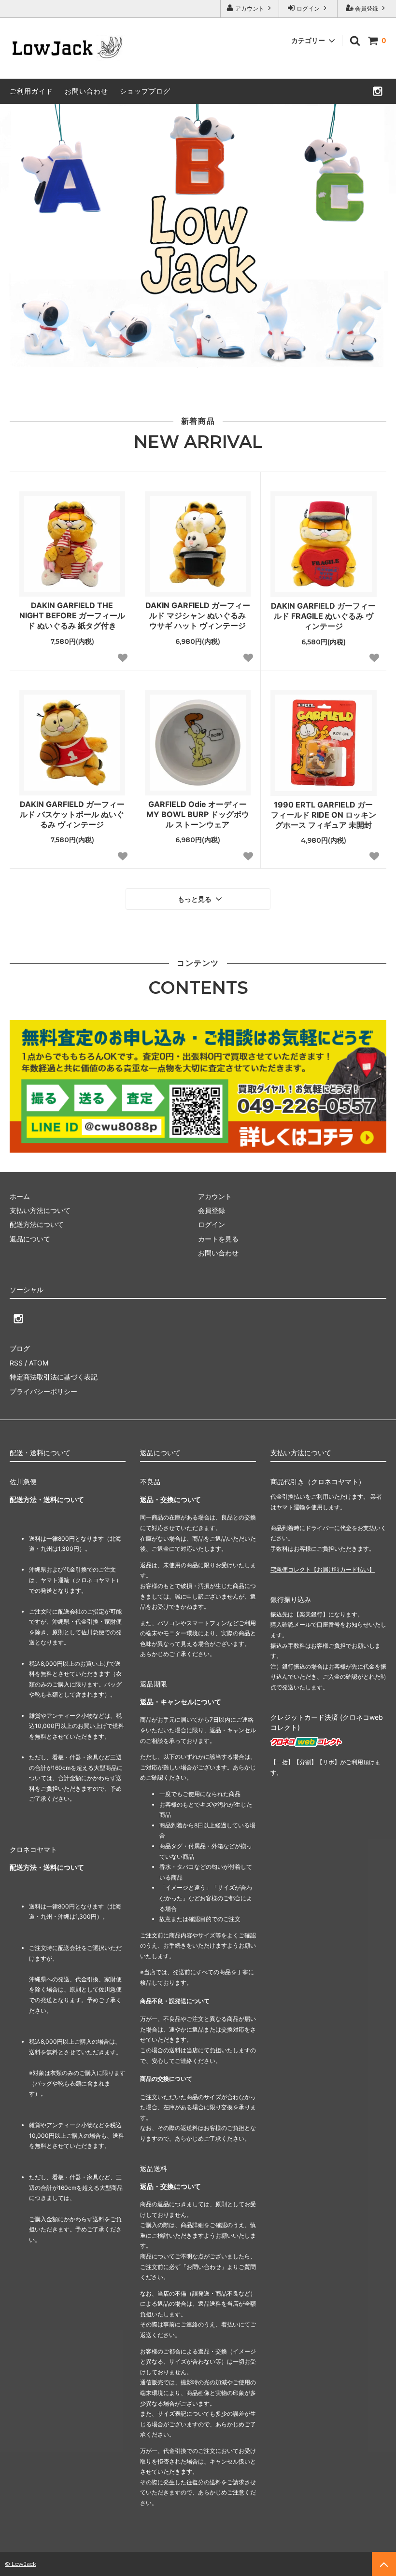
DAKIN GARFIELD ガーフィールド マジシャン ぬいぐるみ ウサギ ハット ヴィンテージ (198, 615)
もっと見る (196, 899)
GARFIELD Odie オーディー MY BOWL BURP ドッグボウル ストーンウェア (198, 814)
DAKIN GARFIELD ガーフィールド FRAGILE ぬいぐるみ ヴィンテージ (323, 616)
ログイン (308, 8)
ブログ (20, 1348)
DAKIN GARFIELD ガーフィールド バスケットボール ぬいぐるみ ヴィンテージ (72, 814)
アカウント (250, 8)
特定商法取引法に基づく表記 (54, 1377)
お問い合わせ (86, 91)
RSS (16, 1363)
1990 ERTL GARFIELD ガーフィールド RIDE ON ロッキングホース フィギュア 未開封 (324, 815)
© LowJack (21, 2564)
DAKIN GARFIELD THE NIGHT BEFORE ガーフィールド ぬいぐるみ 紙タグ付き (72, 615)
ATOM (39, 1363)
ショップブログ (145, 91)
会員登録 (367, 8)
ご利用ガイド (31, 91)
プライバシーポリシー (43, 1391)
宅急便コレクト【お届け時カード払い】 (323, 1569)
